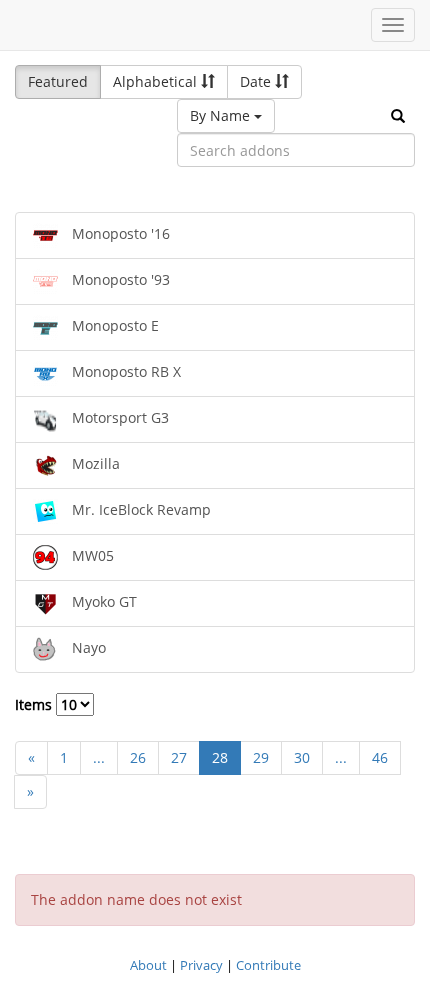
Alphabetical (157, 81)
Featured (58, 81)
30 (302, 757)
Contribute (268, 965)
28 (220, 757)
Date (257, 81)
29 (261, 757)
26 (138, 757)
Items (35, 704)
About (148, 965)
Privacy (201, 965)
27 (179, 757)
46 (380, 757)
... (99, 757)
